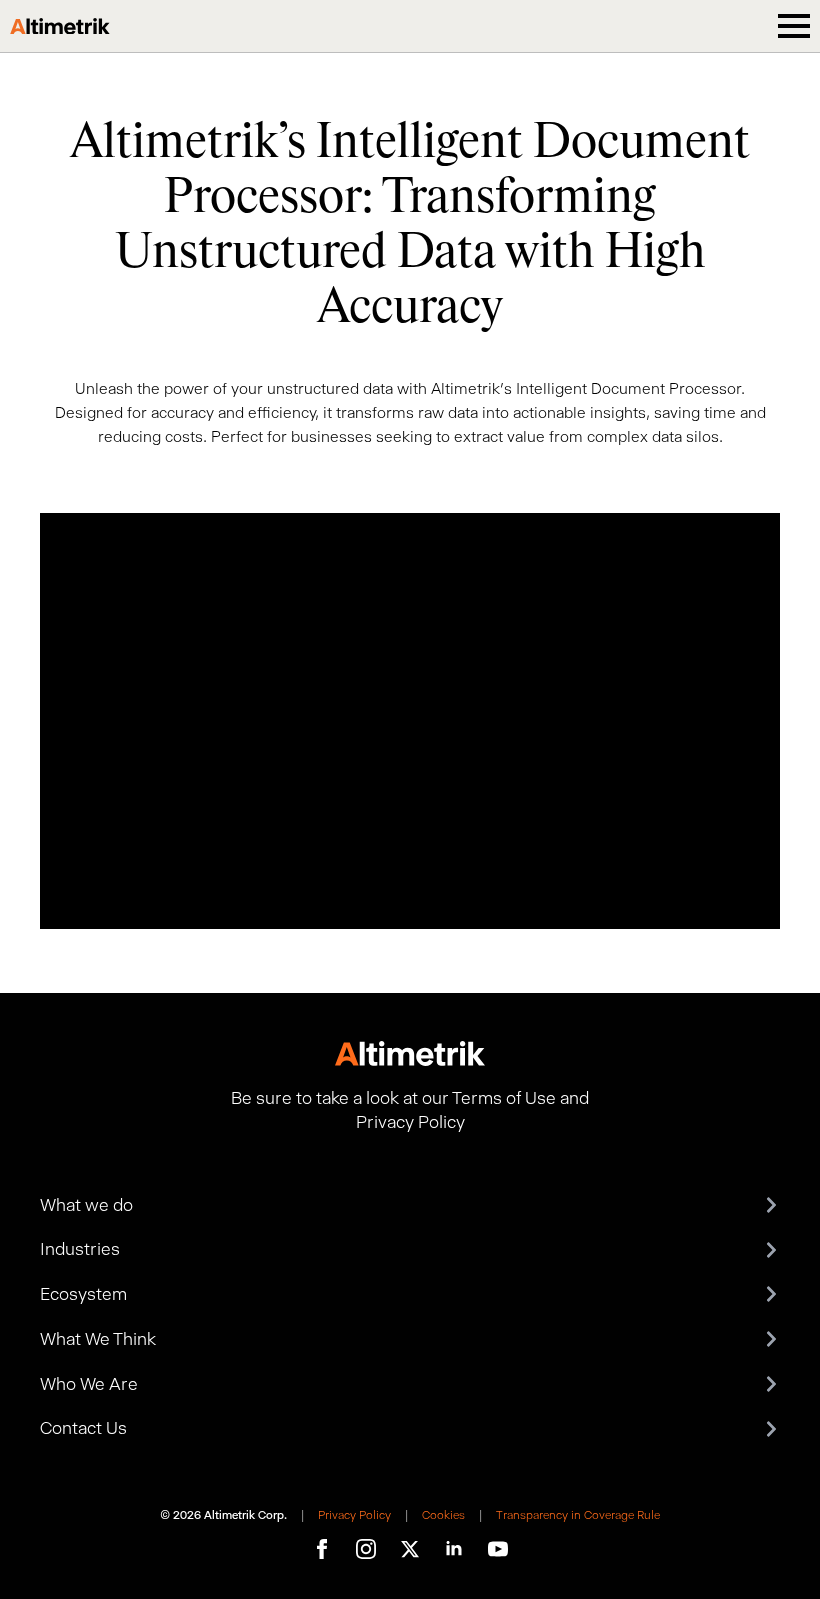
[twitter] (410, 1549)
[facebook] (322, 1549)
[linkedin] (454, 1549)
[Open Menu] (794, 26)
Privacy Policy (354, 1515)
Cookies (443, 1515)
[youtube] (498, 1549)
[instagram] (366, 1549)
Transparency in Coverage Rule (578, 1515)
